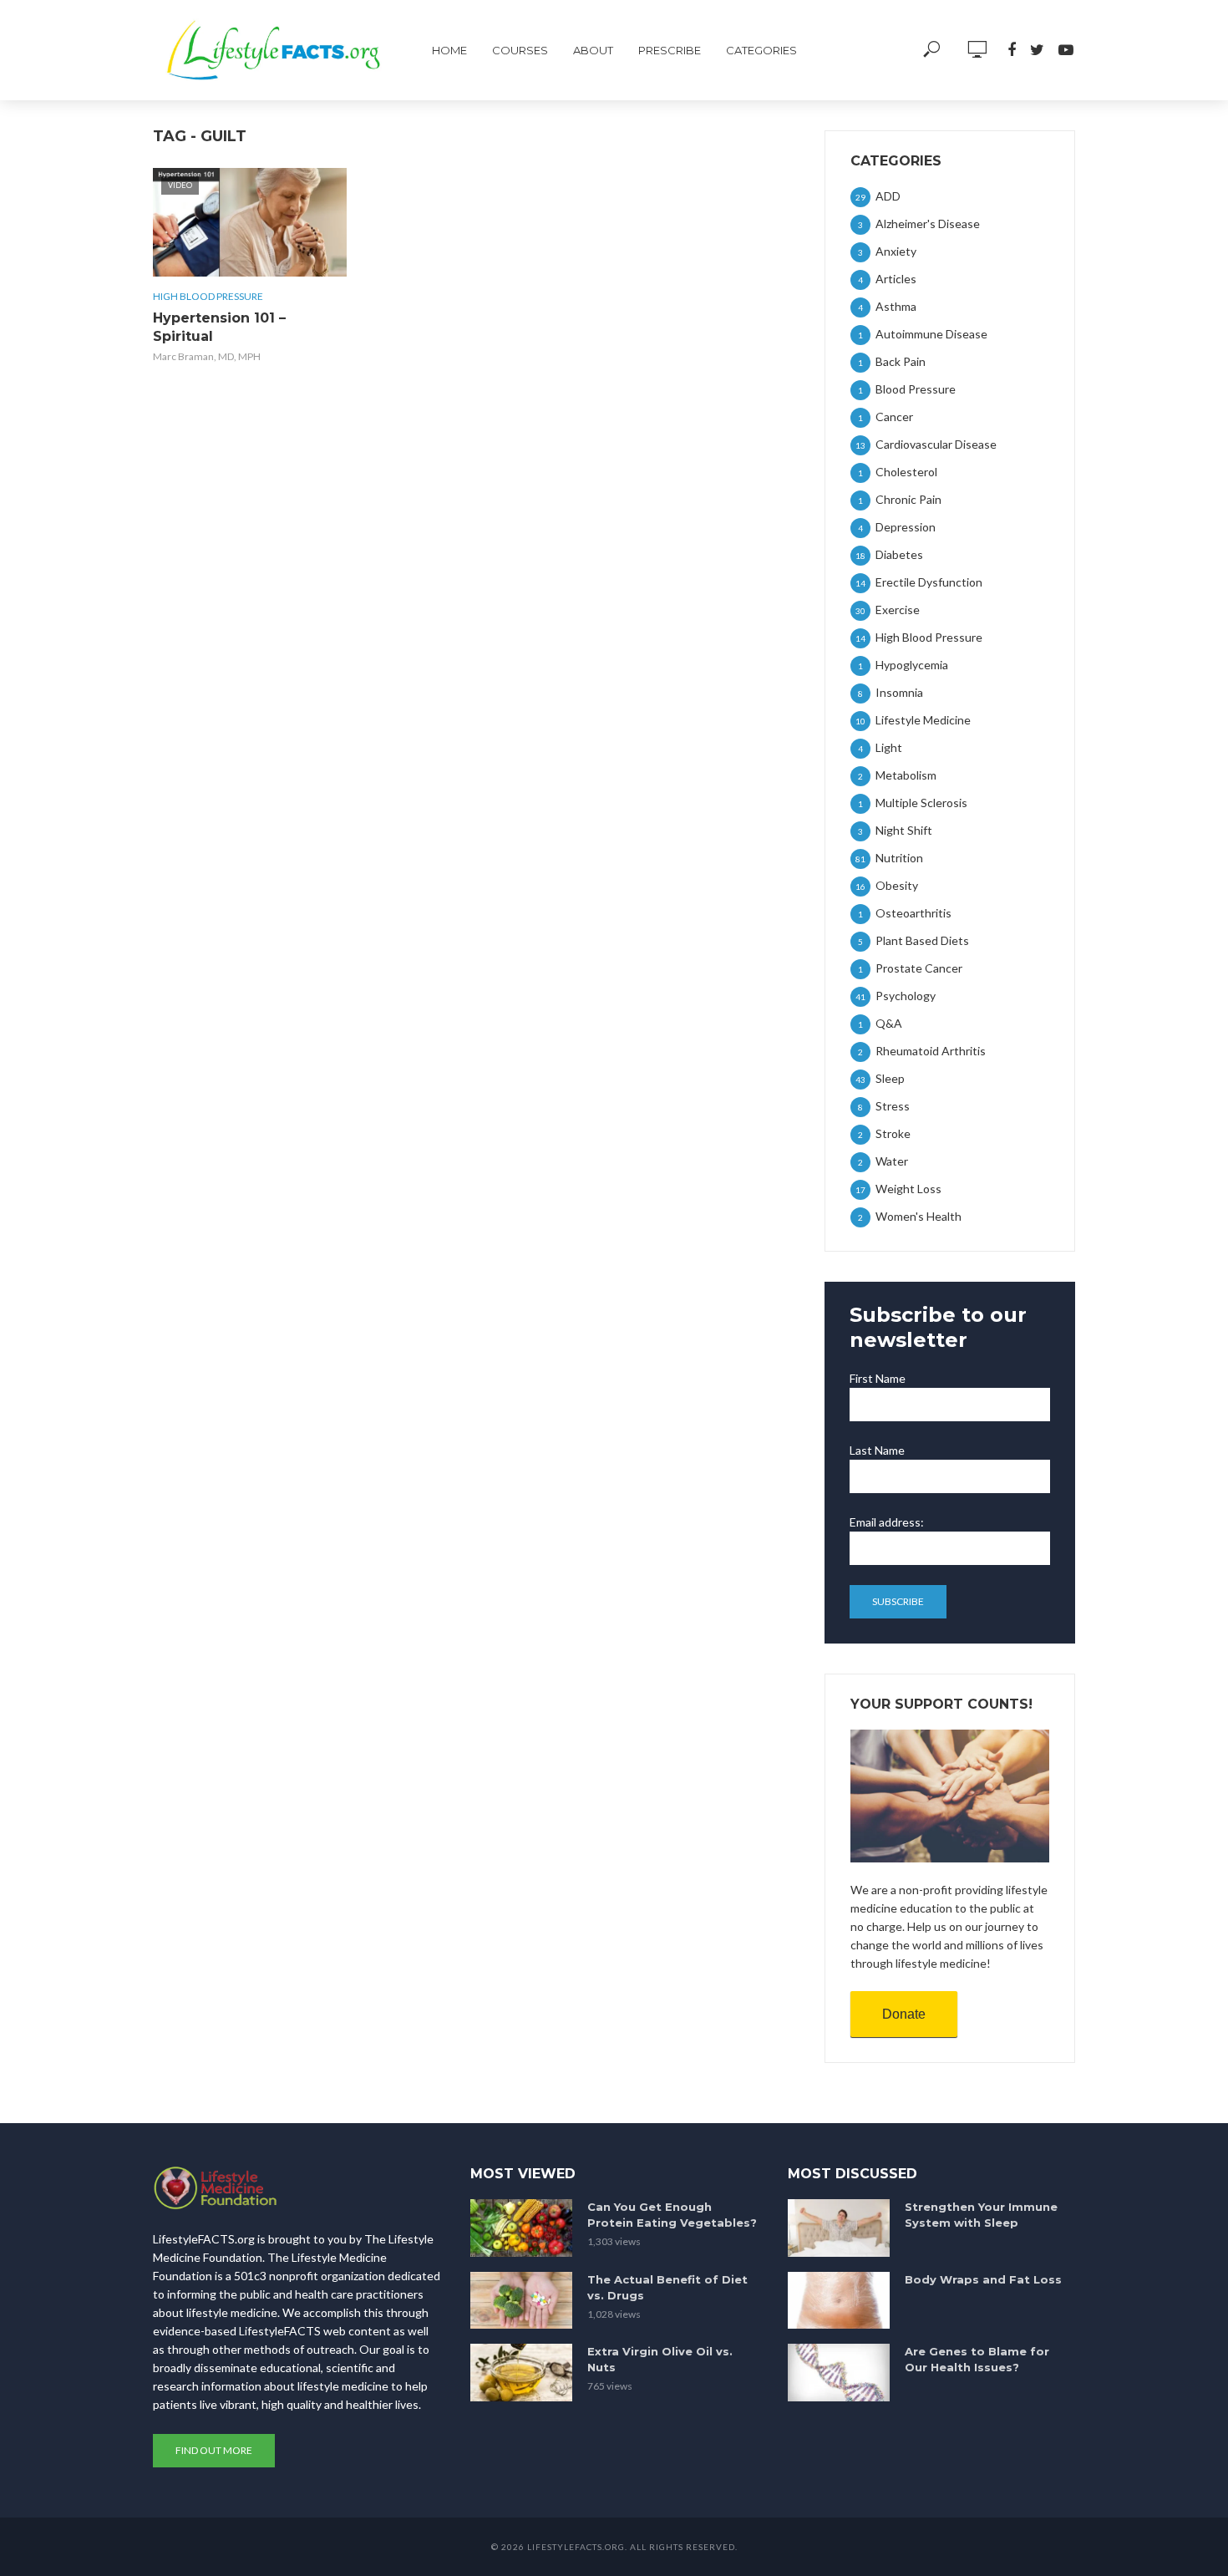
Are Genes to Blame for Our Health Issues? (977, 2359)
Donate (904, 2014)
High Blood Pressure (208, 296)
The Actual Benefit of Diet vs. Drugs (667, 2287)
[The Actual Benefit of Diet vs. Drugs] (521, 2301)
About (593, 50)
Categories (761, 50)
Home (449, 50)
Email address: (887, 1522)
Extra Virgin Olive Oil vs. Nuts (660, 2359)
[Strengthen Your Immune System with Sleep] (839, 2228)
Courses (520, 50)
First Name (878, 1378)
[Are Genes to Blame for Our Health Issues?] (839, 2373)
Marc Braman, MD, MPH (207, 356)
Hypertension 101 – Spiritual (219, 327)
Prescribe (670, 50)
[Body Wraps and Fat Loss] (839, 2301)
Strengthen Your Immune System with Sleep (981, 2215)
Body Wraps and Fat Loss (983, 2279)
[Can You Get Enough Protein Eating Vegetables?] (521, 2228)
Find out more (214, 2450)
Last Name (877, 1450)
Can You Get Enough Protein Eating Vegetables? (672, 2215)
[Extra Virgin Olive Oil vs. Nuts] (521, 2373)
